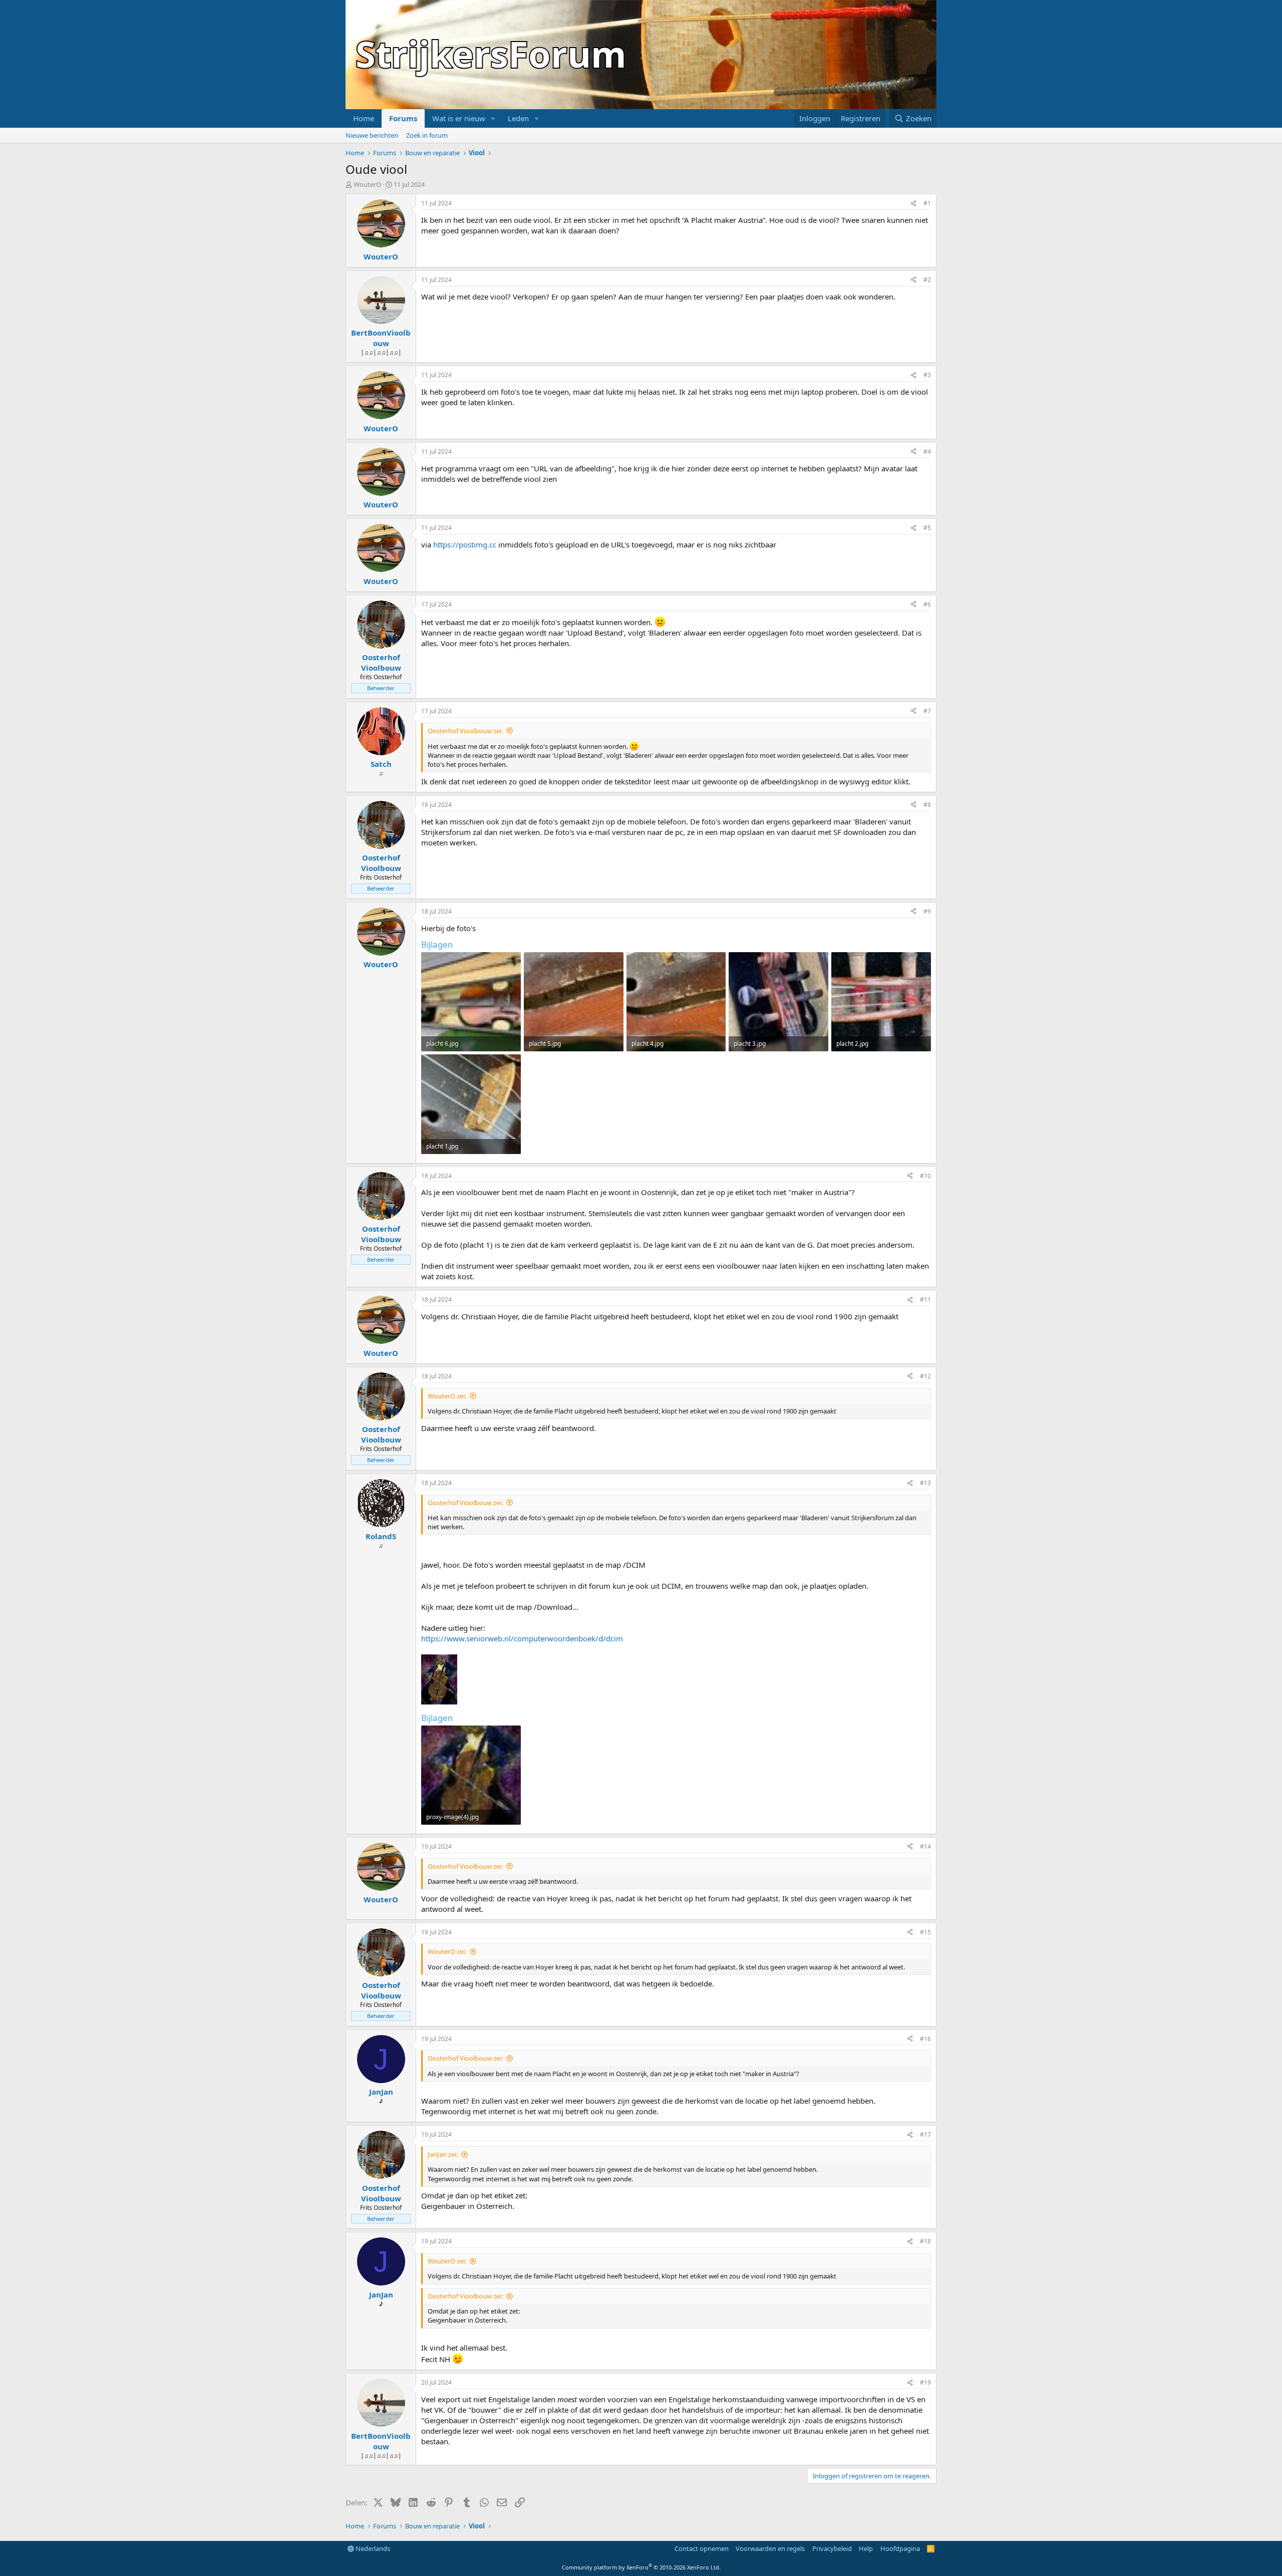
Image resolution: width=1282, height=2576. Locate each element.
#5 (927, 528)
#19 (925, 2382)
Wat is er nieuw (459, 118)
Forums (403, 118)
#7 (927, 711)
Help (866, 2548)
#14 (925, 1846)
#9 (927, 911)
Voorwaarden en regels (770, 2548)
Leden (518, 118)
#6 (927, 604)
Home (364, 118)
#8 (927, 805)
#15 (925, 1932)
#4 (927, 452)
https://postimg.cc (465, 544)
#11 (925, 1300)
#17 (925, 2134)
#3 (927, 375)
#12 (925, 1376)
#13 (925, 1483)
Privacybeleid (832, 2548)
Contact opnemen (702, 2548)
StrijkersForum (491, 54)
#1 (927, 203)
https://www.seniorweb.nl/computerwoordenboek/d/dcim (522, 1638)
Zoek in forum (427, 135)
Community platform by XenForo (641, 2567)
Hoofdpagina (900, 2548)
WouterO (367, 184)
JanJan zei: (443, 2154)
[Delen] (913, 204)
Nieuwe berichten (372, 135)
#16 (925, 2039)
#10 (925, 1176)
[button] (493, 118)
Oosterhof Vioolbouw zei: (465, 731)
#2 (927, 280)
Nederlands (372, 2548)
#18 (925, 2241)
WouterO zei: (447, 1396)
